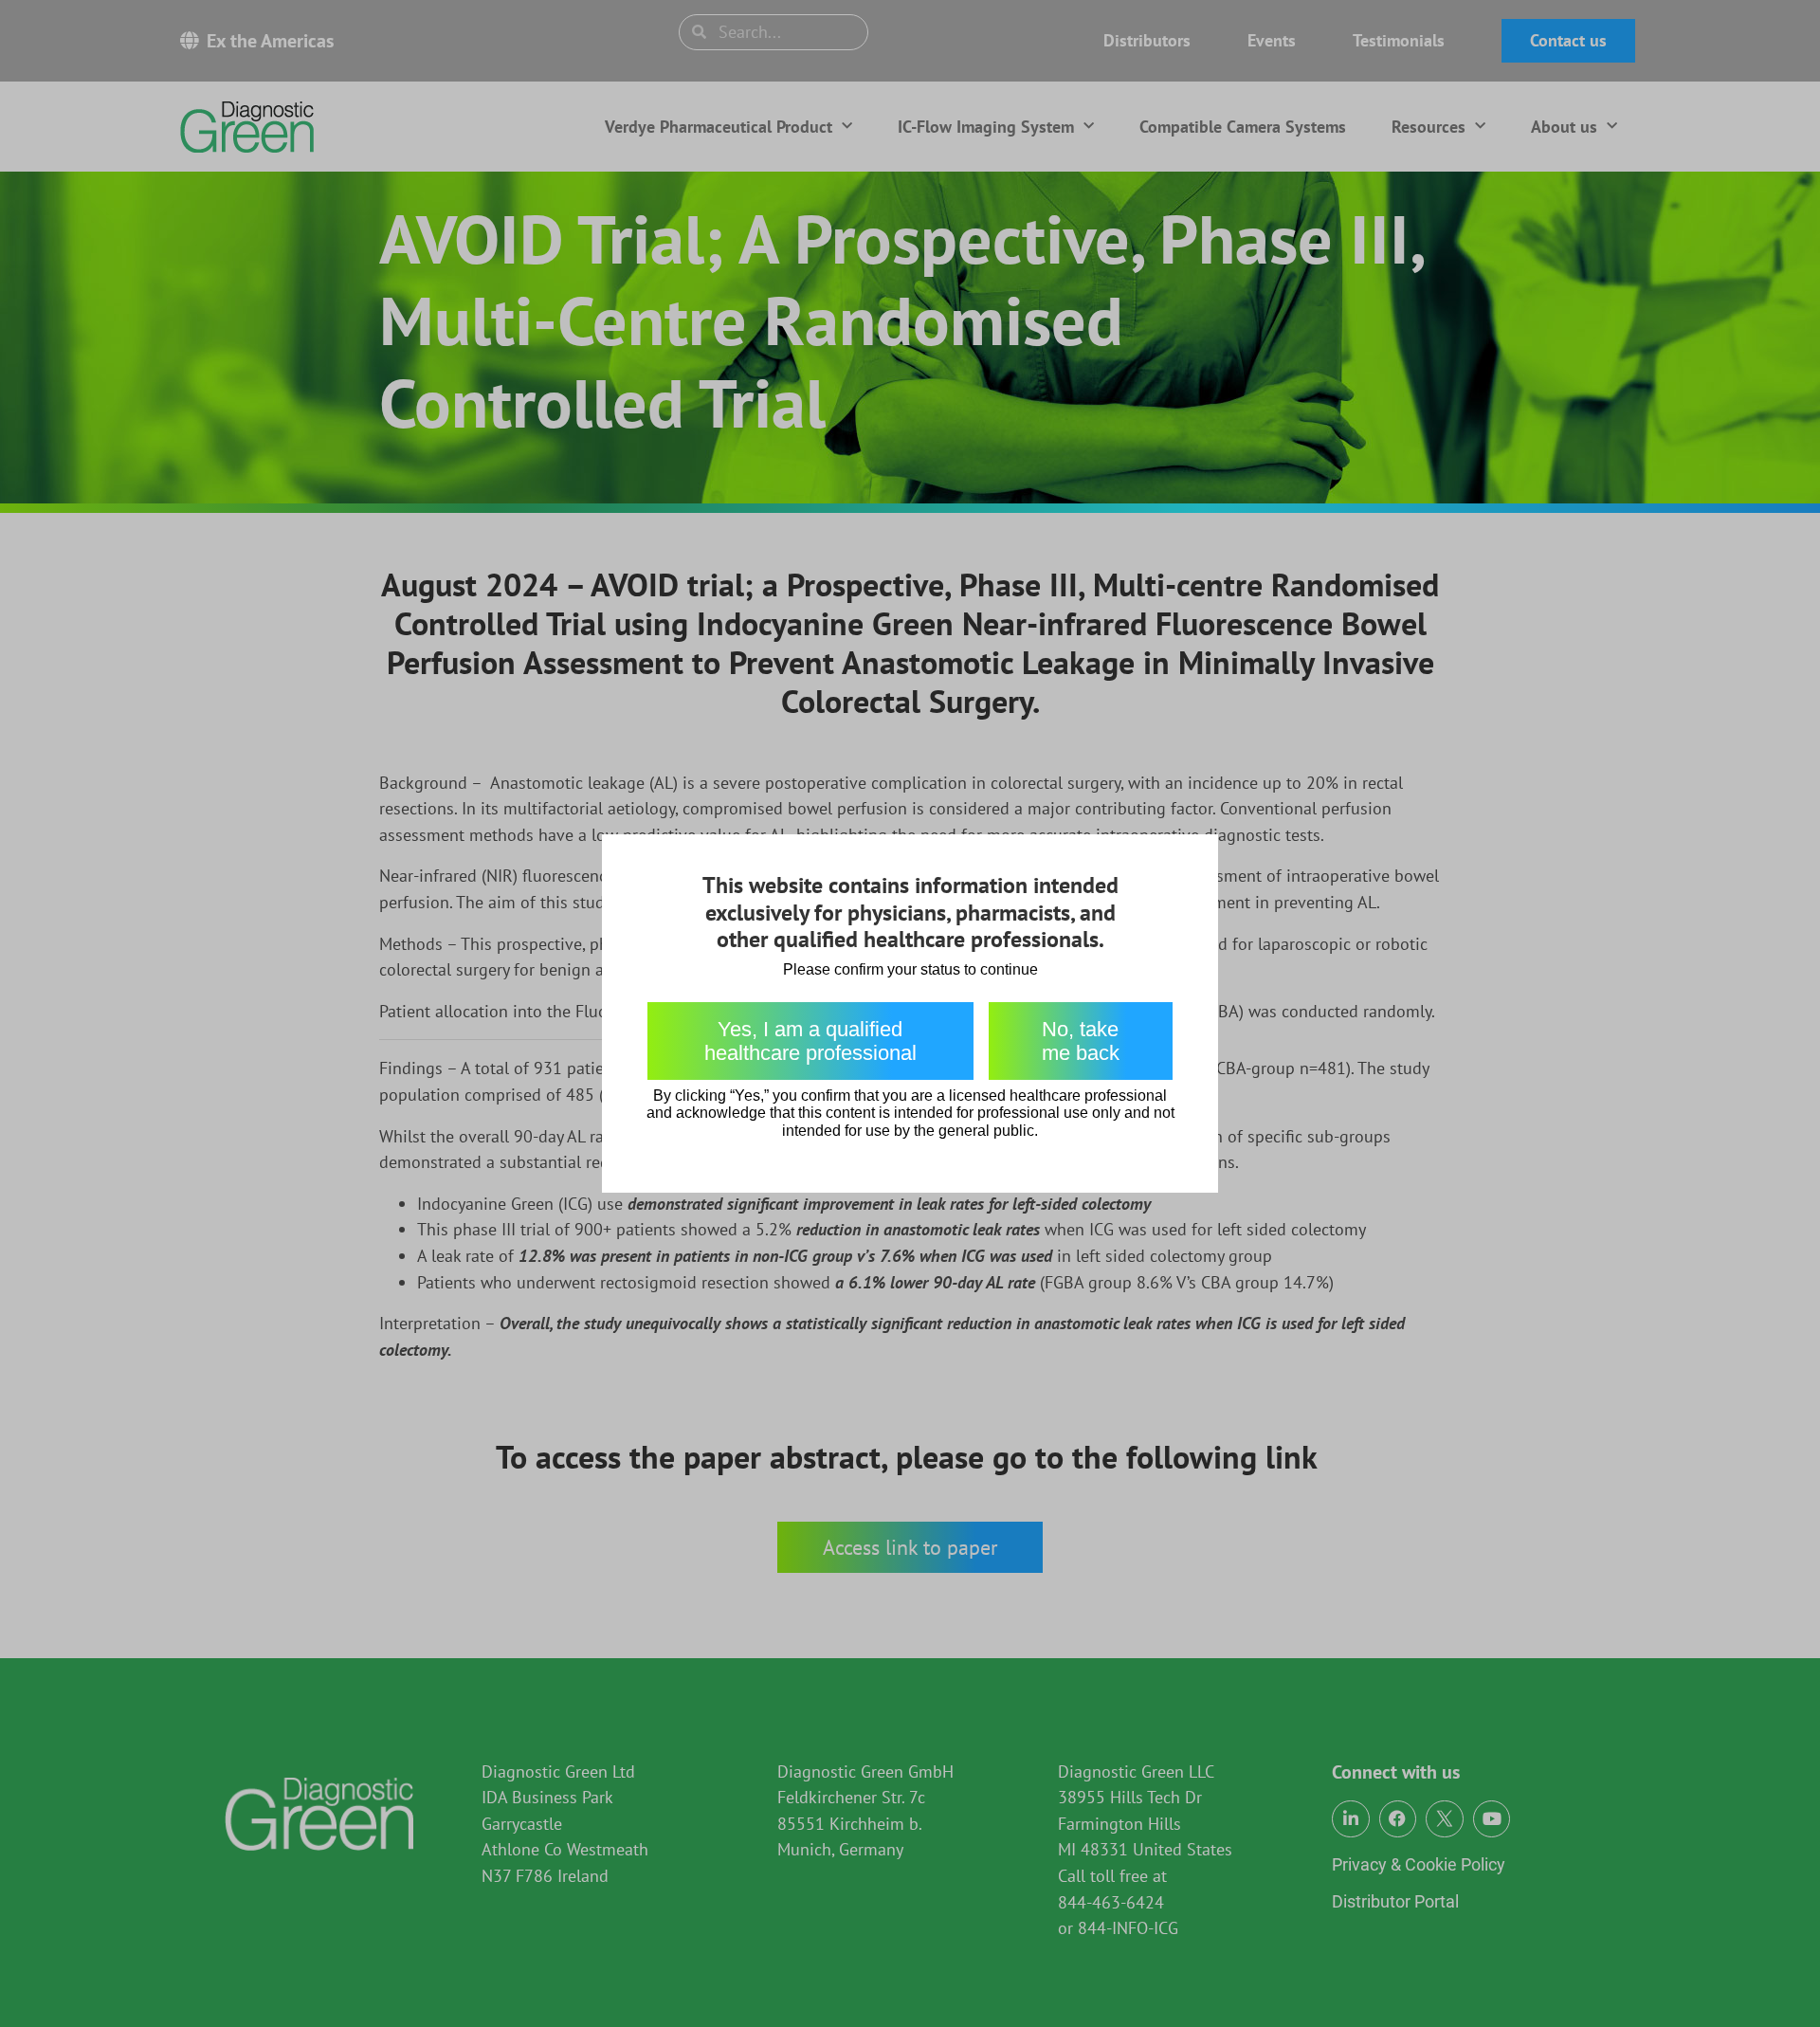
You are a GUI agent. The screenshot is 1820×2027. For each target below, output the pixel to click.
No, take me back (1081, 1041)
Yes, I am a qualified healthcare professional (810, 1041)
